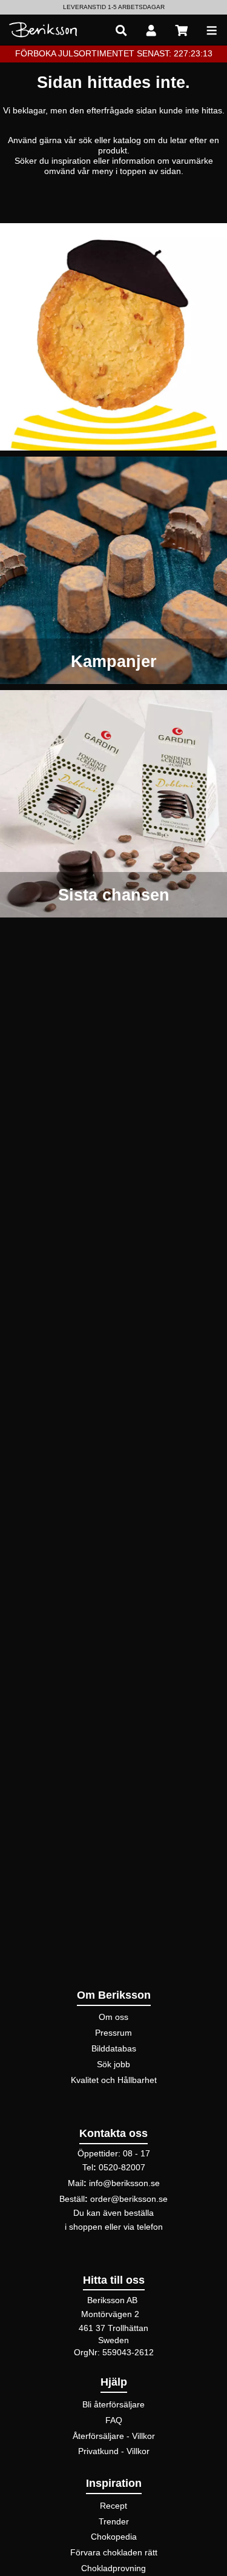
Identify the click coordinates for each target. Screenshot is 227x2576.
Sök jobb (113, 2064)
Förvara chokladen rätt (114, 2552)
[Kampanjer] (113, 570)
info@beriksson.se (124, 2183)
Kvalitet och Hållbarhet (114, 2080)
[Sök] (121, 30)
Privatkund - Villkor (114, 2451)
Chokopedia (114, 2537)
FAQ (114, 2420)
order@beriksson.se (129, 2199)
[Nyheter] (113, 337)
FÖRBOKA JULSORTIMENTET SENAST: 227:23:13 (114, 53)
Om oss (113, 2017)
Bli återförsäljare (113, 2404)
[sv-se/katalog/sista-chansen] (113, 804)
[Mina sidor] (151, 30)
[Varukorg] (182, 30)
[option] (113, 7)
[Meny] (212, 30)
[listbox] (113, 7)
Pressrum (113, 2033)
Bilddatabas (114, 2048)
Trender (114, 2521)
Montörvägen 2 (110, 2314)
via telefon (143, 2227)
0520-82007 (122, 2167)
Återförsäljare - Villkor (114, 2436)
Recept (113, 2506)
